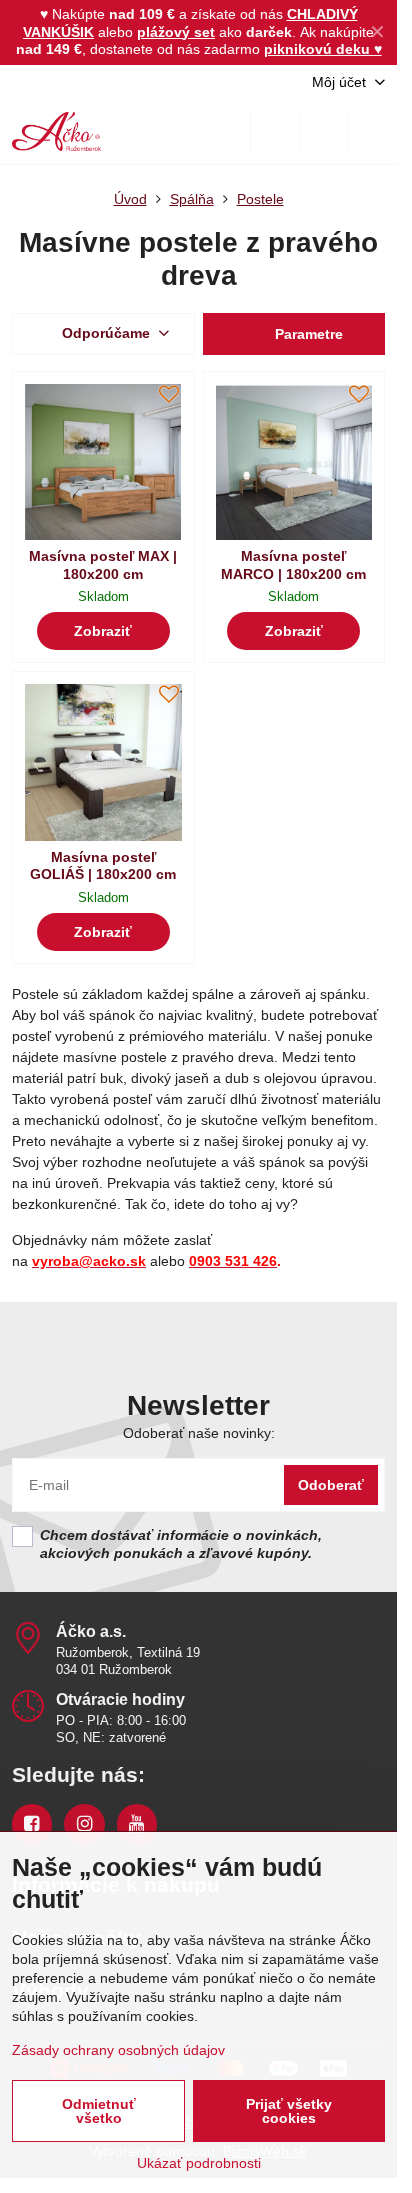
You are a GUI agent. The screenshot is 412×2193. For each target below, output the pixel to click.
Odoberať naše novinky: (199, 1433)
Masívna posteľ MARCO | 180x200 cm (293, 565)
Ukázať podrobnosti (199, 2163)
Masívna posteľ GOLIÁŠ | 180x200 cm (103, 866)
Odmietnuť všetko (99, 2111)
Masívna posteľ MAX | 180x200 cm (103, 565)
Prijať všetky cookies (289, 2111)
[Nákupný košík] (324, 132)
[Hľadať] (275, 132)
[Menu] (373, 132)
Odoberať (331, 1485)
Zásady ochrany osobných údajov (118, 2050)
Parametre (307, 334)
